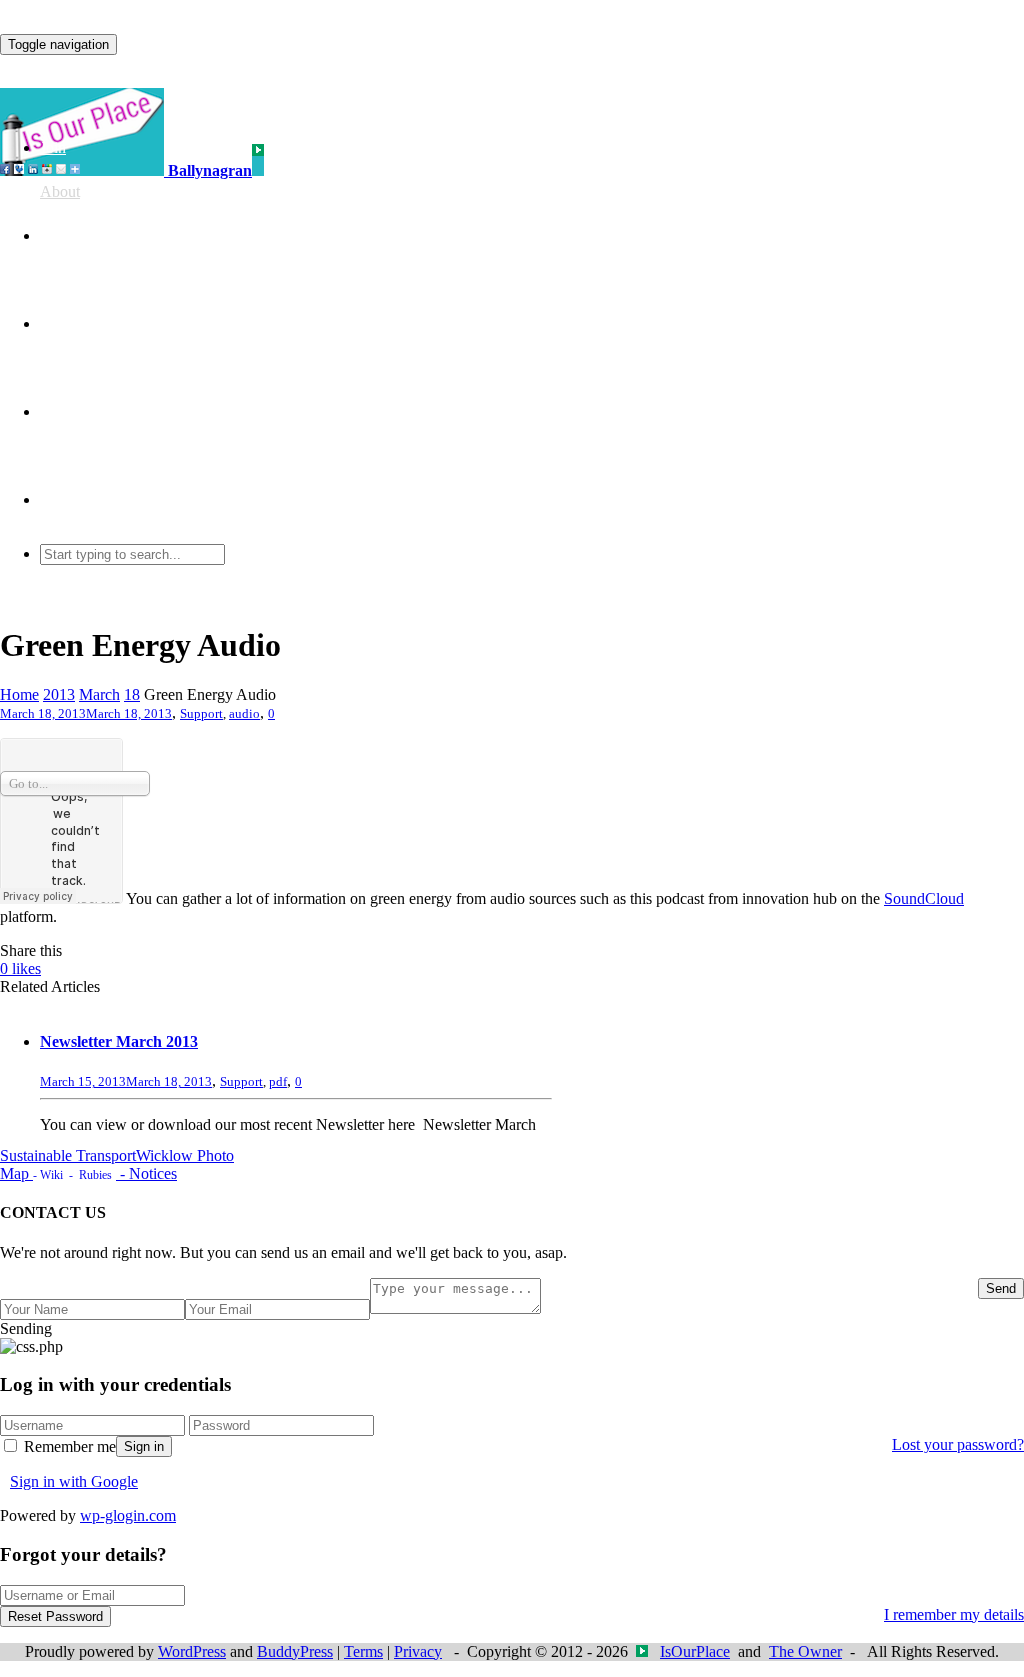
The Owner (805, 1651)
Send (1001, 1288)
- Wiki (48, 1175)
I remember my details (954, 1614)
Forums (64, 323)
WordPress (192, 1651)
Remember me (68, 1446)
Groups (63, 235)
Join (53, 147)
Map (16, 1173)
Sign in (144, 1446)
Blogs (58, 499)
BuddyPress (295, 1651)
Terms (363, 1651)
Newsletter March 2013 (119, 1041)
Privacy (418, 1651)
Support (201, 713)
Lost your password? (958, 1444)
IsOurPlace (695, 1651)
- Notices (146, 1173)
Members (69, 411)
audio (244, 713)
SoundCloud (924, 898)
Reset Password (55, 1616)
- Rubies (87, 1175)
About (60, 191)
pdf (278, 1081)
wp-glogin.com (128, 1515)
